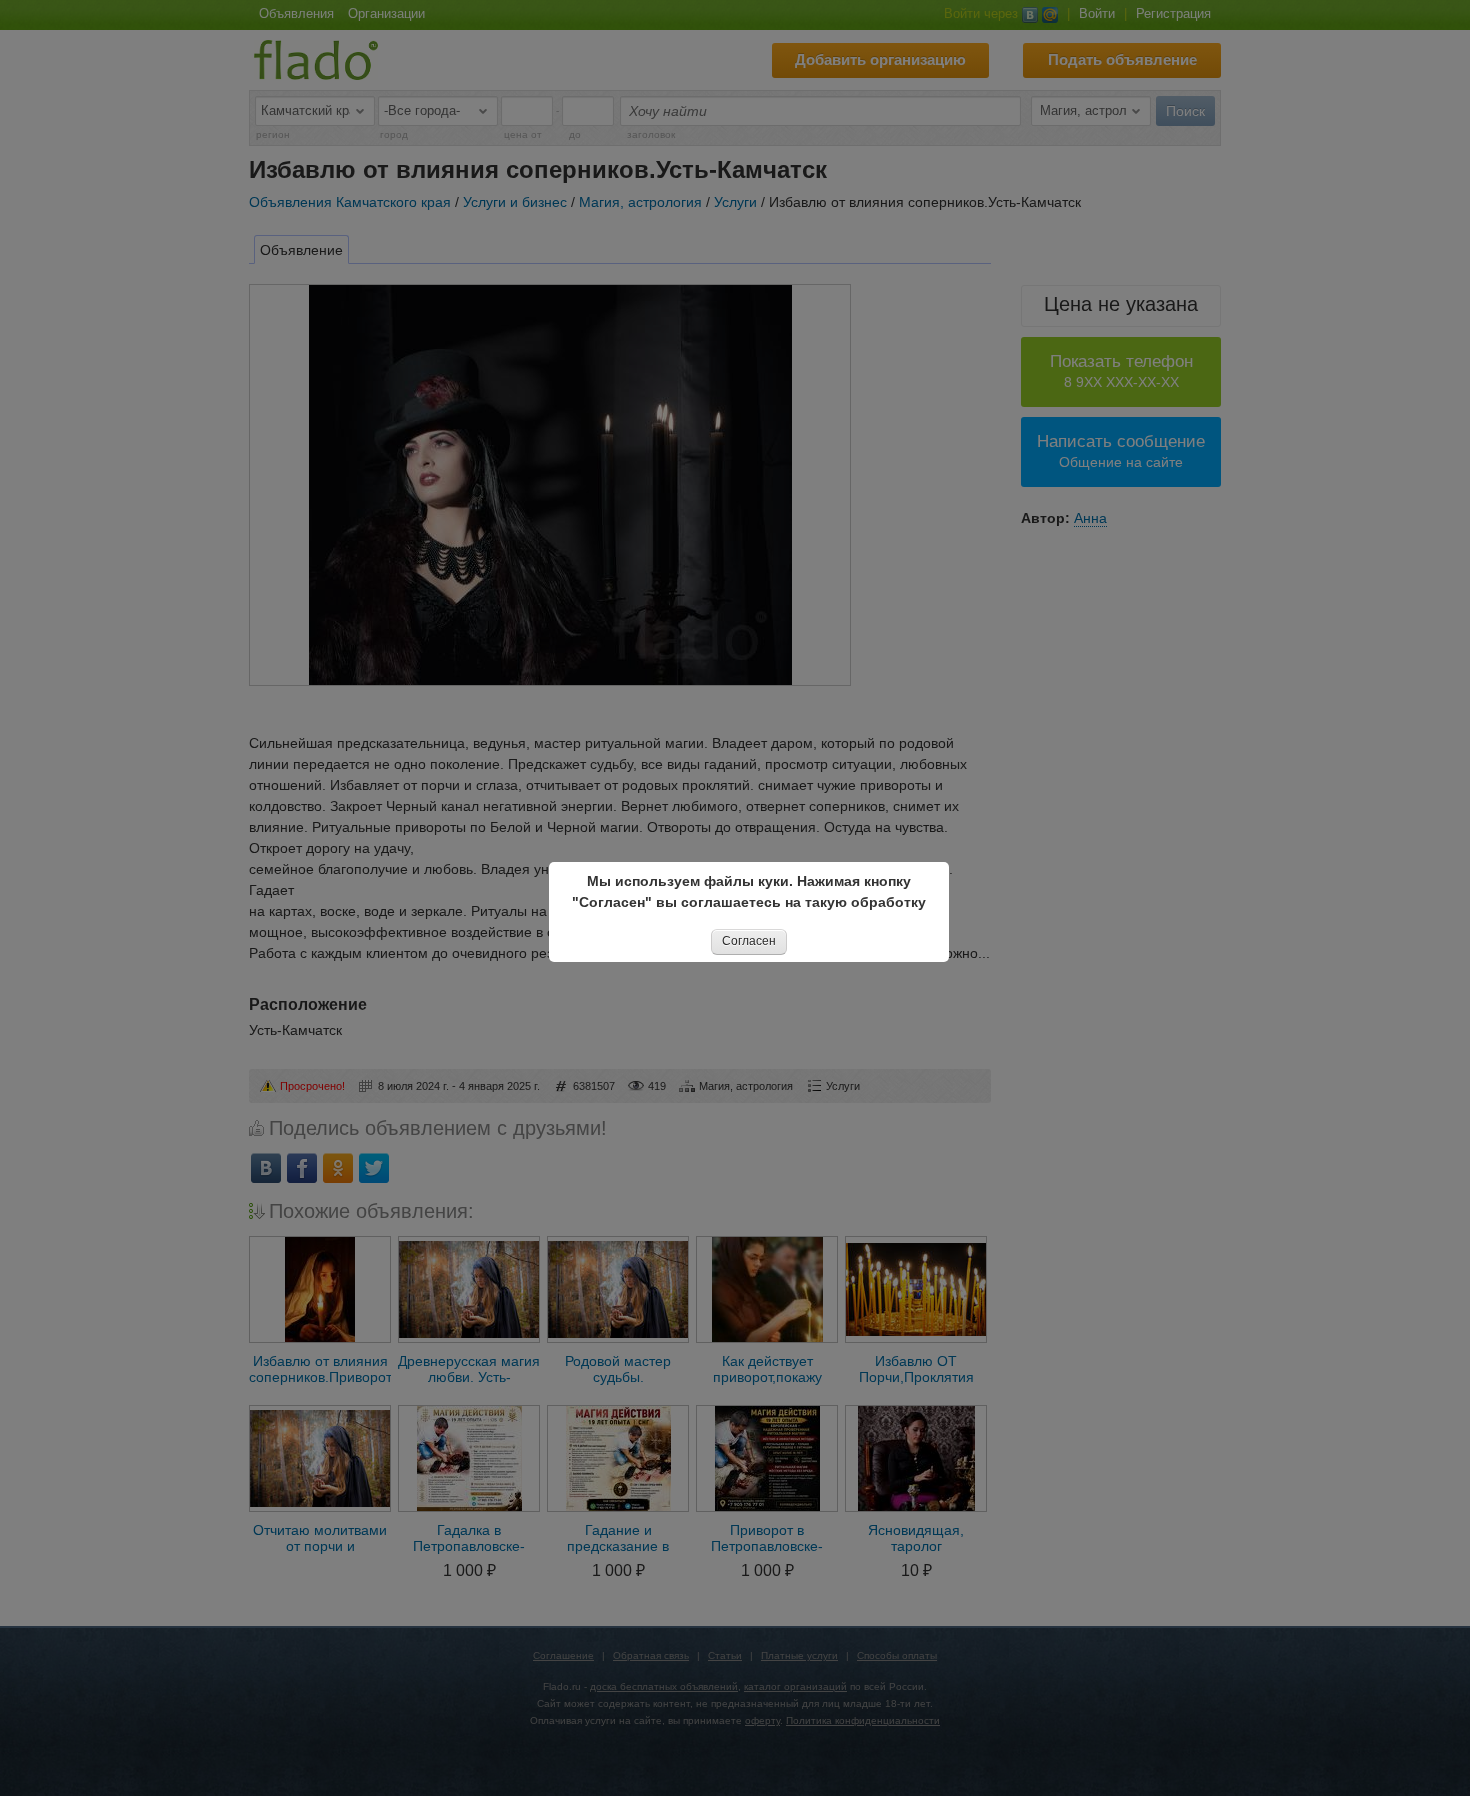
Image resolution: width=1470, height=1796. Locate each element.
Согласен (749, 941)
